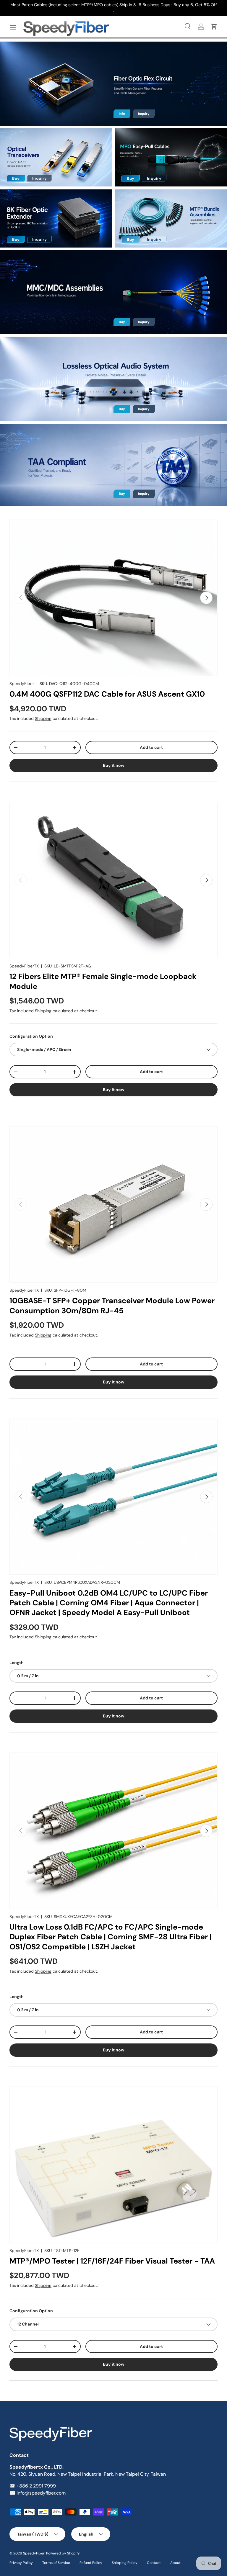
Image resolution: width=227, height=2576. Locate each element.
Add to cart (151, 747)
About (175, 2563)
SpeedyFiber (22, 684)
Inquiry (144, 114)
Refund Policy (91, 2563)
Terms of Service (56, 2563)
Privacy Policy (21, 2563)
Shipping (43, 718)
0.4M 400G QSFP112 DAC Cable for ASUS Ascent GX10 (107, 694)
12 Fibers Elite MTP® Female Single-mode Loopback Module (103, 981)
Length (17, 1663)
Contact (154, 2563)
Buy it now (114, 765)
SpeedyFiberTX (24, 966)
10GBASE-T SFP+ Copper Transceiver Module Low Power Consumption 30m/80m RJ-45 (112, 1305)
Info (122, 114)
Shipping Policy (125, 2563)
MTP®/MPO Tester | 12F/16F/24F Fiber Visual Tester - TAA (112, 2261)
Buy (16, 178)
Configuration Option (31, 1036)
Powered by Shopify (63, 2553)
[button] (214, 27)
